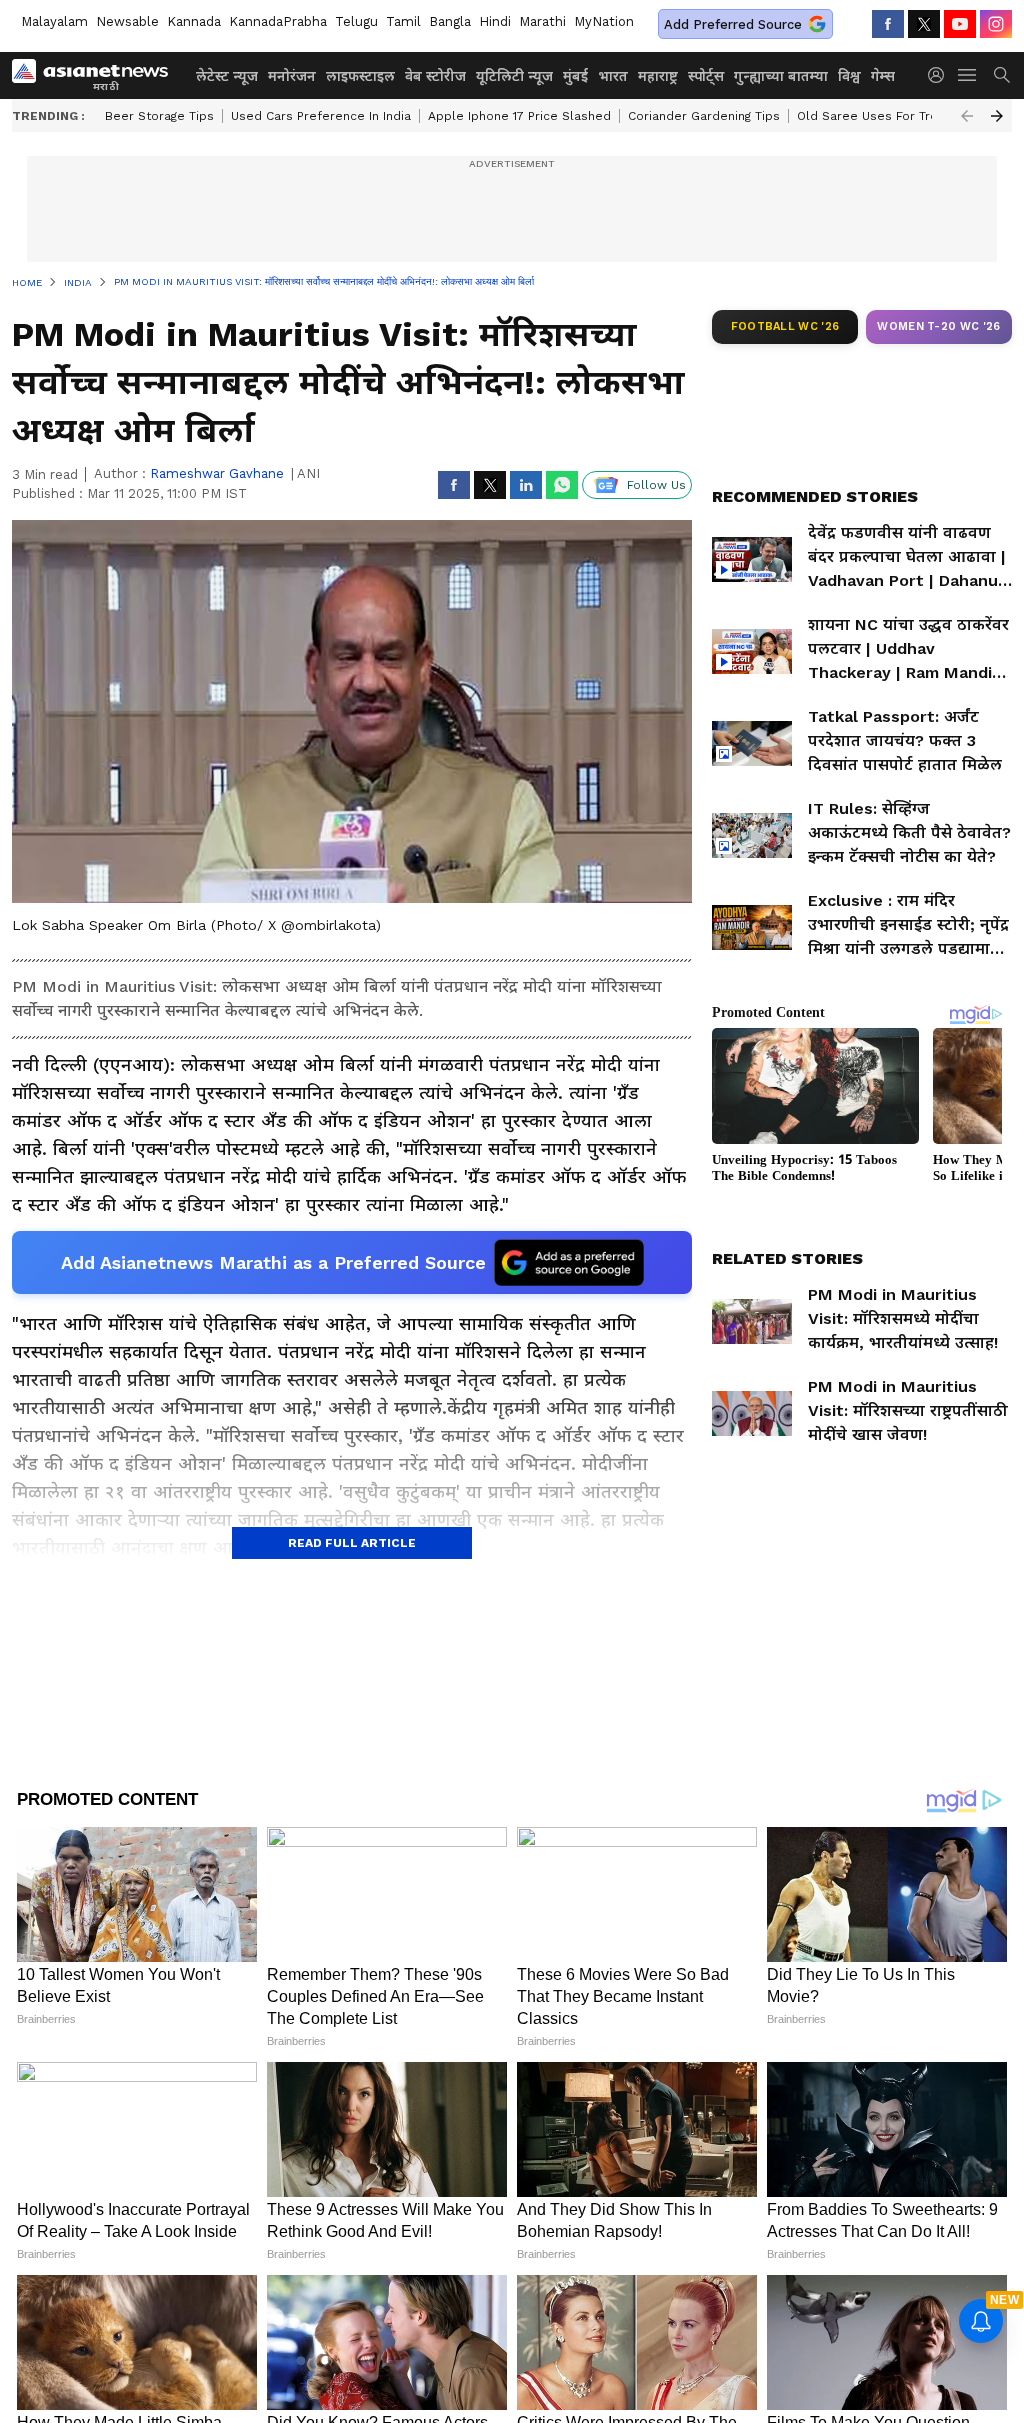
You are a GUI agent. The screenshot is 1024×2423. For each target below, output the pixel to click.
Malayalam (54, 21)
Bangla (450, 21)
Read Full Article (352, 1543)
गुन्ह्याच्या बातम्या (781, 76)
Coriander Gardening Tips (704, 116)
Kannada (194, 21)
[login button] (941, 75)
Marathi (542, 21)
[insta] (996, 24)
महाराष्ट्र (658, 76)
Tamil (403, 21)
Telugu (356, 21)
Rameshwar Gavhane (217, 473)
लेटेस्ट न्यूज (227, 76)
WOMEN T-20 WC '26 (939, 326)
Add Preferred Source (733, 24)
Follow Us (656, 485)
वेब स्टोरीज (435, 76)
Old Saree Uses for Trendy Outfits (900, 116)
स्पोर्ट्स (706, 76)
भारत (613, 76)
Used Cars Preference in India (321, 116)
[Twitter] (924, 24)
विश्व (849, 76)
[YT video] (960, 24)
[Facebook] (888, 24)
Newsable (127, 21)
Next (997, 116)
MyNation (604, 21)
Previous (967, 116)
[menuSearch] (1002, 75)
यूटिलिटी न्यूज (514, 76)
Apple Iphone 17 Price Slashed (519, 116)
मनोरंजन (292, 76)
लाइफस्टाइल (360, 76)
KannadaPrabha (278, 21)
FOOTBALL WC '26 (785, 326)
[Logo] (97, 75)
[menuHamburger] (968, 75)
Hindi (495, 21)
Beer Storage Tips (159, 116)
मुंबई (575, 76)
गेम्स (883, 76)
